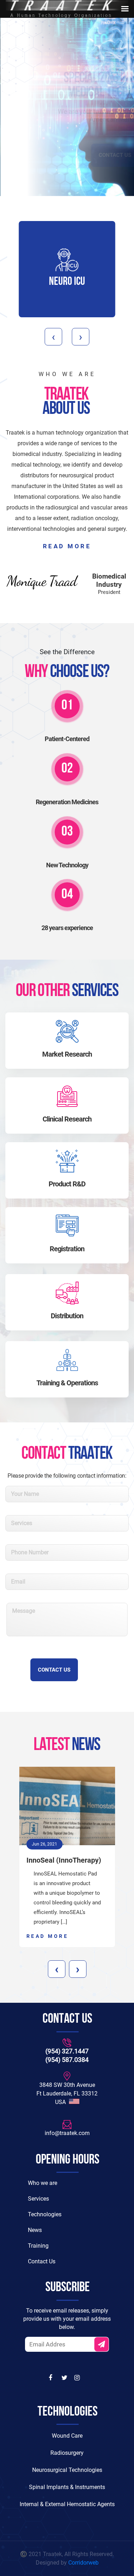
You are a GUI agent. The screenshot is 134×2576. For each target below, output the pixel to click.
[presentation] (53, 337)
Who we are (43, 2183)
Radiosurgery (67, 2453)
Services (38, 2199)
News (35, 2230)
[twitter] (65, 2378)
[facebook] (52, 2378)
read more (67, 546)
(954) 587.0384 (67, 2060)
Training (38, 2246)
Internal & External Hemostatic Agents (67, 2504)
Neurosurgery (67, 282)
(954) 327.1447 (67, 2051)
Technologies (45, 2214)
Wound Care (67, 2436)
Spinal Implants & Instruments (67, 2487)
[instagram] (78, 2378)
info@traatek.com (67, 2133)
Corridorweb (83, 2563)
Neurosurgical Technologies (67, 2470)
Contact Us (67, 155)
